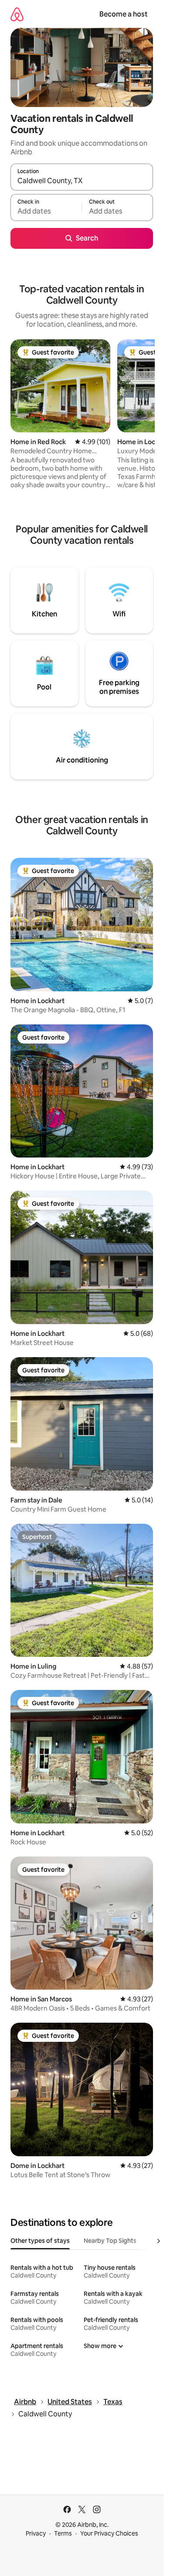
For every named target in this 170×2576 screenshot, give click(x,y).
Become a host (124, 14)
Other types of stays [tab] (40, 2241)
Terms (63, 2533)
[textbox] (46, 211)
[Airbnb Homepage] (17, 14)
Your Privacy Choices (109, 2533)
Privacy (36, 2533)
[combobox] (82, 181)
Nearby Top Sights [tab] (110, 2241)
